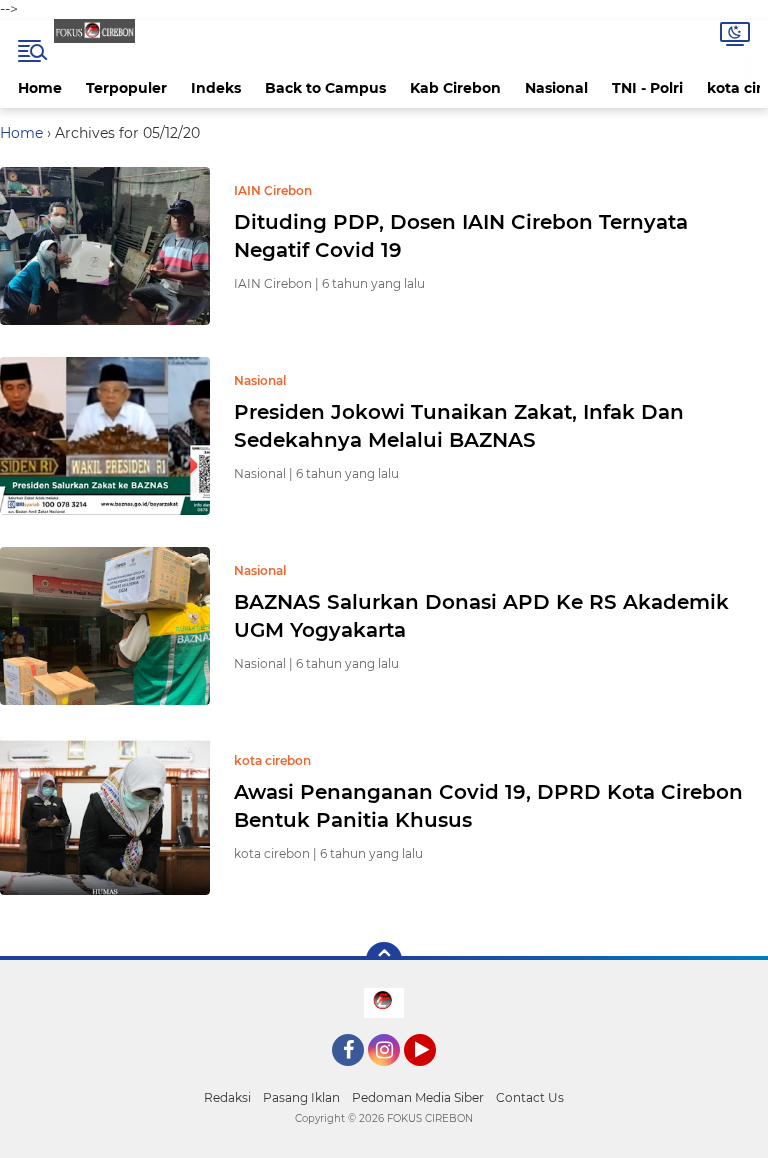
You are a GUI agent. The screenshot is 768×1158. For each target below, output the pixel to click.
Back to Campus (325, 88)
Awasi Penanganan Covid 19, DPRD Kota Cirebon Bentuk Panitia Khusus (488, 806)
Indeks (216, 88)
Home (40, 88)
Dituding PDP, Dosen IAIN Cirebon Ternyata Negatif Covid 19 (461, 236)
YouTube (433, 1075)
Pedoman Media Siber (418, 1097)
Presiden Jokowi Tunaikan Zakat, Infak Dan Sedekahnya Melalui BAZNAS (459, 426)
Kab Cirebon (455, 88)
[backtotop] (384, 960)
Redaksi (227, 1097)
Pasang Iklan (301, 1097)
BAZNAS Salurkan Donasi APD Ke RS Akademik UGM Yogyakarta (481, 616)
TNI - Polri (647, 88)
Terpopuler (126, 88)
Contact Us (530, 1097)
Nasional (556, 88)
